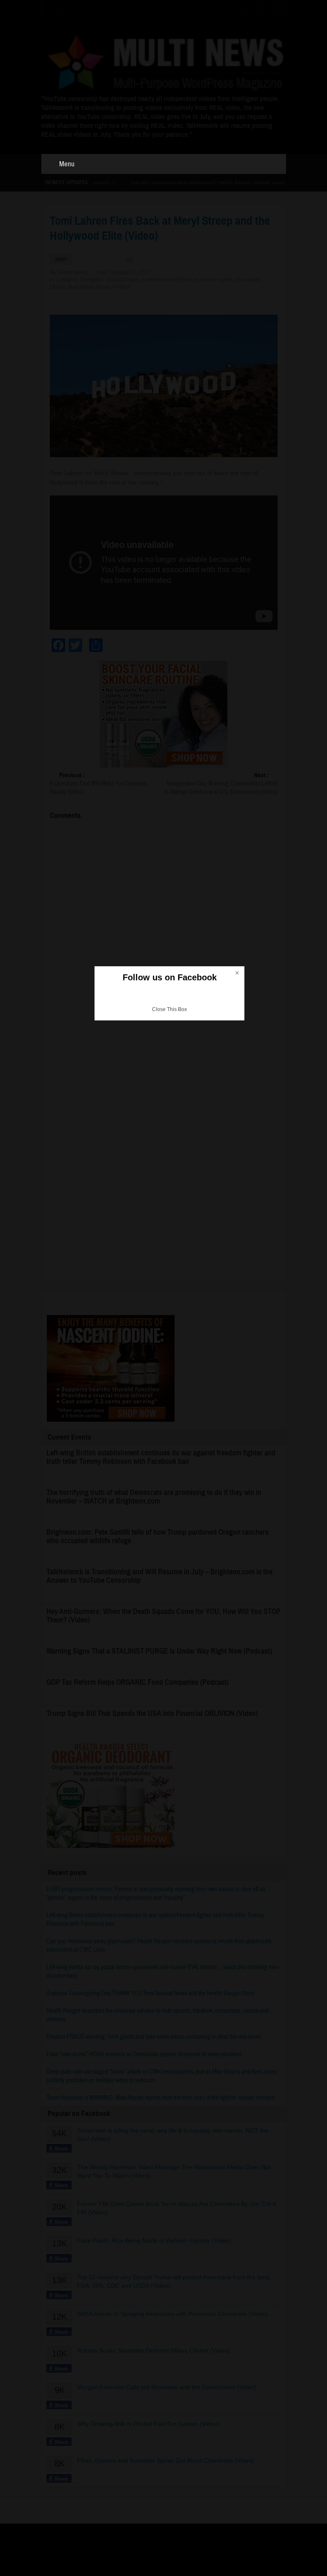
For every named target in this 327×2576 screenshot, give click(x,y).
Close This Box (169, 1009)
